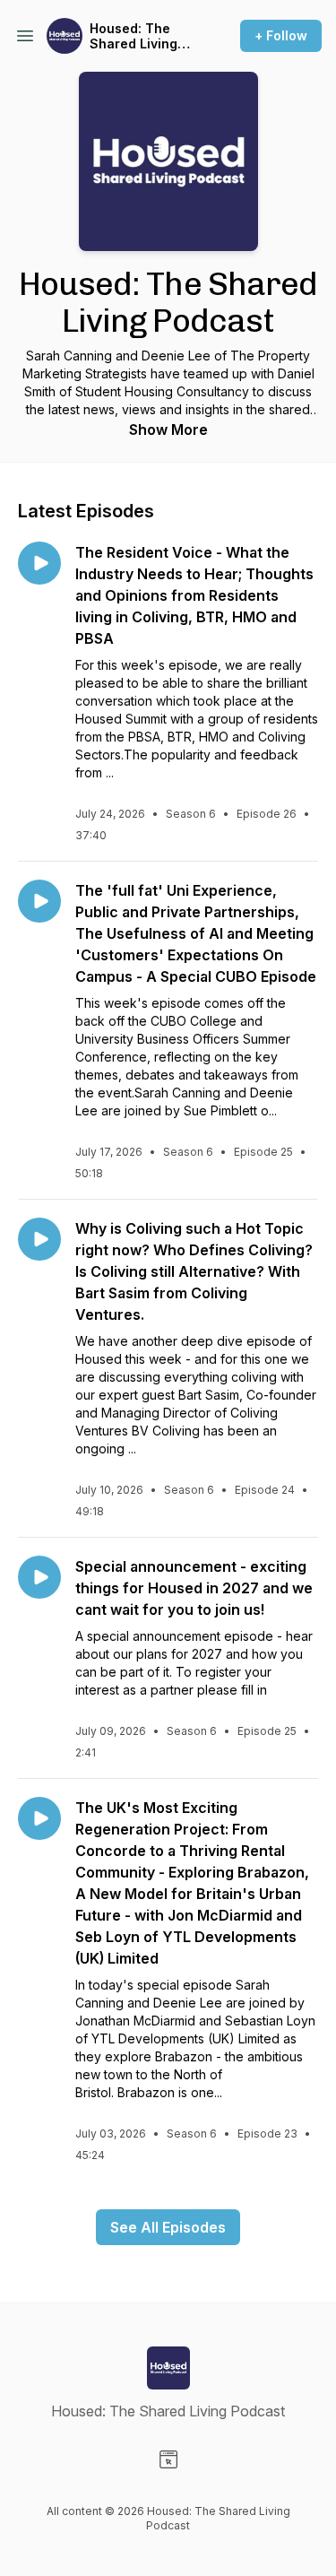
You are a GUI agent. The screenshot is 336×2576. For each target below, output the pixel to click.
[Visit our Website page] (168, 2459)
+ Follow (281, 35)
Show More (168, 429)
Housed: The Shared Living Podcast (134, 36)
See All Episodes (168, 2227)
